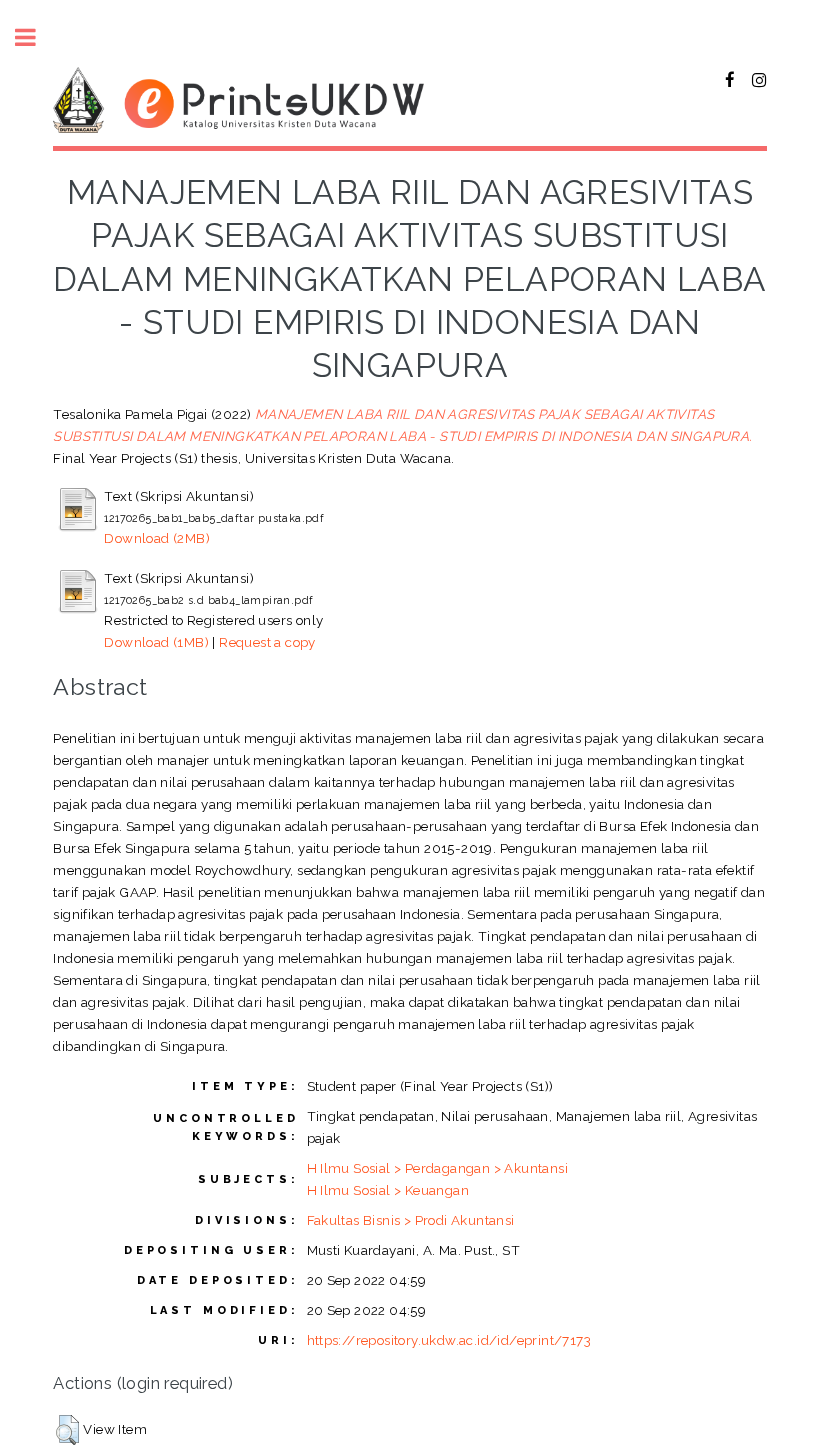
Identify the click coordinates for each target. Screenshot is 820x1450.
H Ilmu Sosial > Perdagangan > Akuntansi (438, 1168)
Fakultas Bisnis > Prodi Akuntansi (411, 1220)
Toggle (36, 37)
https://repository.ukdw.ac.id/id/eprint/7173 (449, 1340)
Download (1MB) (156, 642)
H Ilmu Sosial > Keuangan (388, 1190)
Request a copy (267, 642)
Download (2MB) (157, 538)
